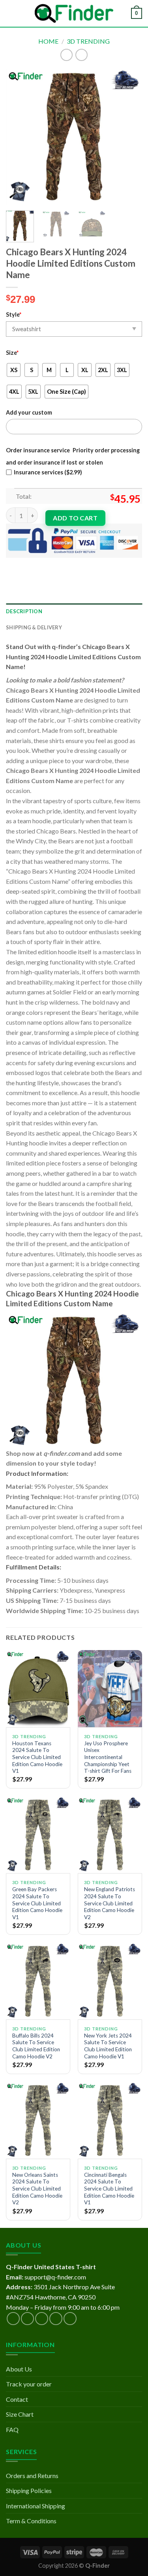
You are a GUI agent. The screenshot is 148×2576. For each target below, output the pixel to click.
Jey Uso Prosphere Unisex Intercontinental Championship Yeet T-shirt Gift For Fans (108, 1757)
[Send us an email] (56, 2319)
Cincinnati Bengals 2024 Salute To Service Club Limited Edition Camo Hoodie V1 (109, 2189)
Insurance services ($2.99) (48, 472)
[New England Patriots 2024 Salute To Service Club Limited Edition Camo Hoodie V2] (110, 1835)
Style (14, 314)
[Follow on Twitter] (42, 2319)
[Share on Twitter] (42, 564)
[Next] (129, 137)
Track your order (29, 2384)
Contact (17, 2399)
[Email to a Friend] (56, 564)
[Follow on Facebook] (13, 2319)
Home (48, 41)
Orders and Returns (32, 2476)
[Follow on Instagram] (27, 2319)
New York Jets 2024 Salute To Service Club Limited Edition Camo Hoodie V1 (108, 2046)
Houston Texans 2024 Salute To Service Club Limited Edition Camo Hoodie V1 (37, 1757)
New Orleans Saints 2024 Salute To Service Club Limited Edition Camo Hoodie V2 (37, 2189)
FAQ (12, 2429)
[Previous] (19, 137)
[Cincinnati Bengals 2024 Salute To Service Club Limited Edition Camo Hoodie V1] (110, 2120)
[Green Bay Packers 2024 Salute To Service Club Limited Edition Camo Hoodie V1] (38, 1835)
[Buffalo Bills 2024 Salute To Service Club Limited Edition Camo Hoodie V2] (38, 1981)
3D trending (88, 41)
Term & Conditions (31, 2521)
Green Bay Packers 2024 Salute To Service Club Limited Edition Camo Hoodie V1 (37, 1903)
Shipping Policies (29, 2490)
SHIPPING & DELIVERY (34, 627)
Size (12, 353)
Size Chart (20, 2414)
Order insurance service (38, 450)
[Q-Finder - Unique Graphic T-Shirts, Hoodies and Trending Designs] (74, 14)
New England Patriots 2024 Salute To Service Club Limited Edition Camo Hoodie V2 (110, 1903)
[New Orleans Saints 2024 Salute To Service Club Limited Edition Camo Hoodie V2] (38, 2120)
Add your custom (29, 412)
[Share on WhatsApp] (13, 564)
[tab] (74, 611)
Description (24, 611)
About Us (19, 2369)
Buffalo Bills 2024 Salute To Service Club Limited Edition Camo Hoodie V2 (36, 2046)
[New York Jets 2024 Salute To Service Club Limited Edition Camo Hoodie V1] (110, 1981)
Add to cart (75, 518)
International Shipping (36, 2506)
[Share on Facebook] (27, 564)
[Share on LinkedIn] (84, 564)
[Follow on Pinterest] (70, 2319)
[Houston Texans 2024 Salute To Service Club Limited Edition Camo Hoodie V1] (38, 1688)
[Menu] (11, 13)
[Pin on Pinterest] (70, 564)
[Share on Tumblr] (98, 564)
